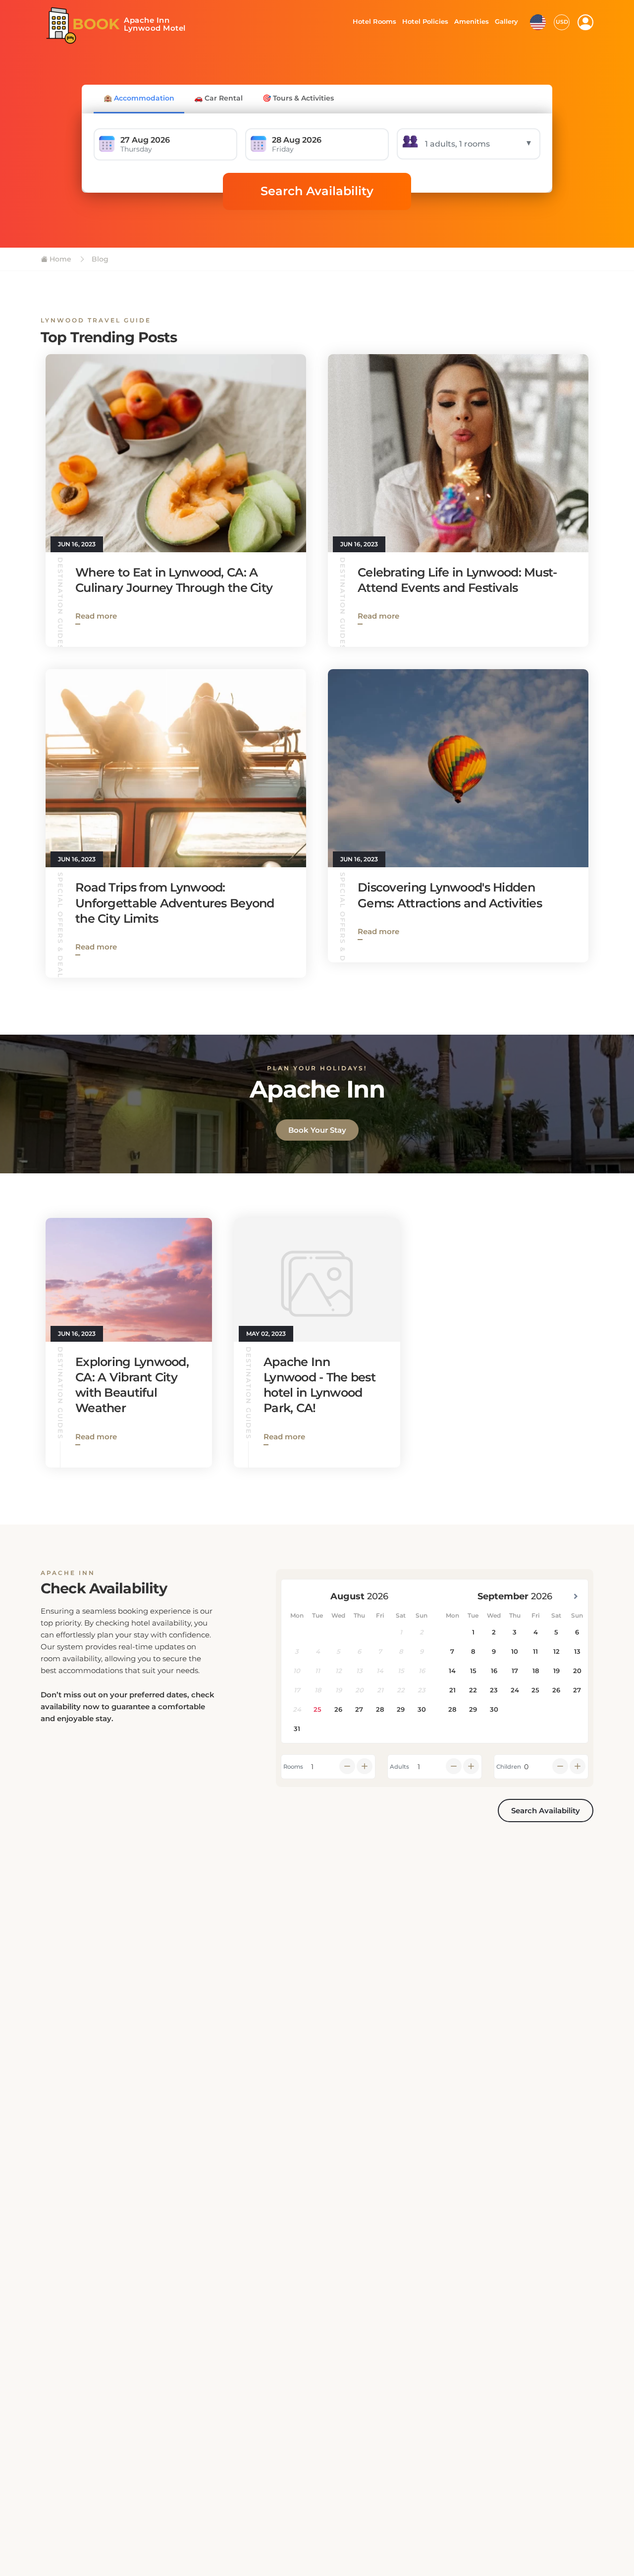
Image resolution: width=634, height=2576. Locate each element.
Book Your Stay (317, 1130)
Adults (399, 1767)
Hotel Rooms (372, 21)
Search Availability (317, 191)
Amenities (471, 21)
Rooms (293, 1767)
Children (509, 1767)
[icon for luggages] (538, 21)
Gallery (506, 21)
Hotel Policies (424, 21)
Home (59, 259)
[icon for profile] (585, 22)
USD (562, 22)
